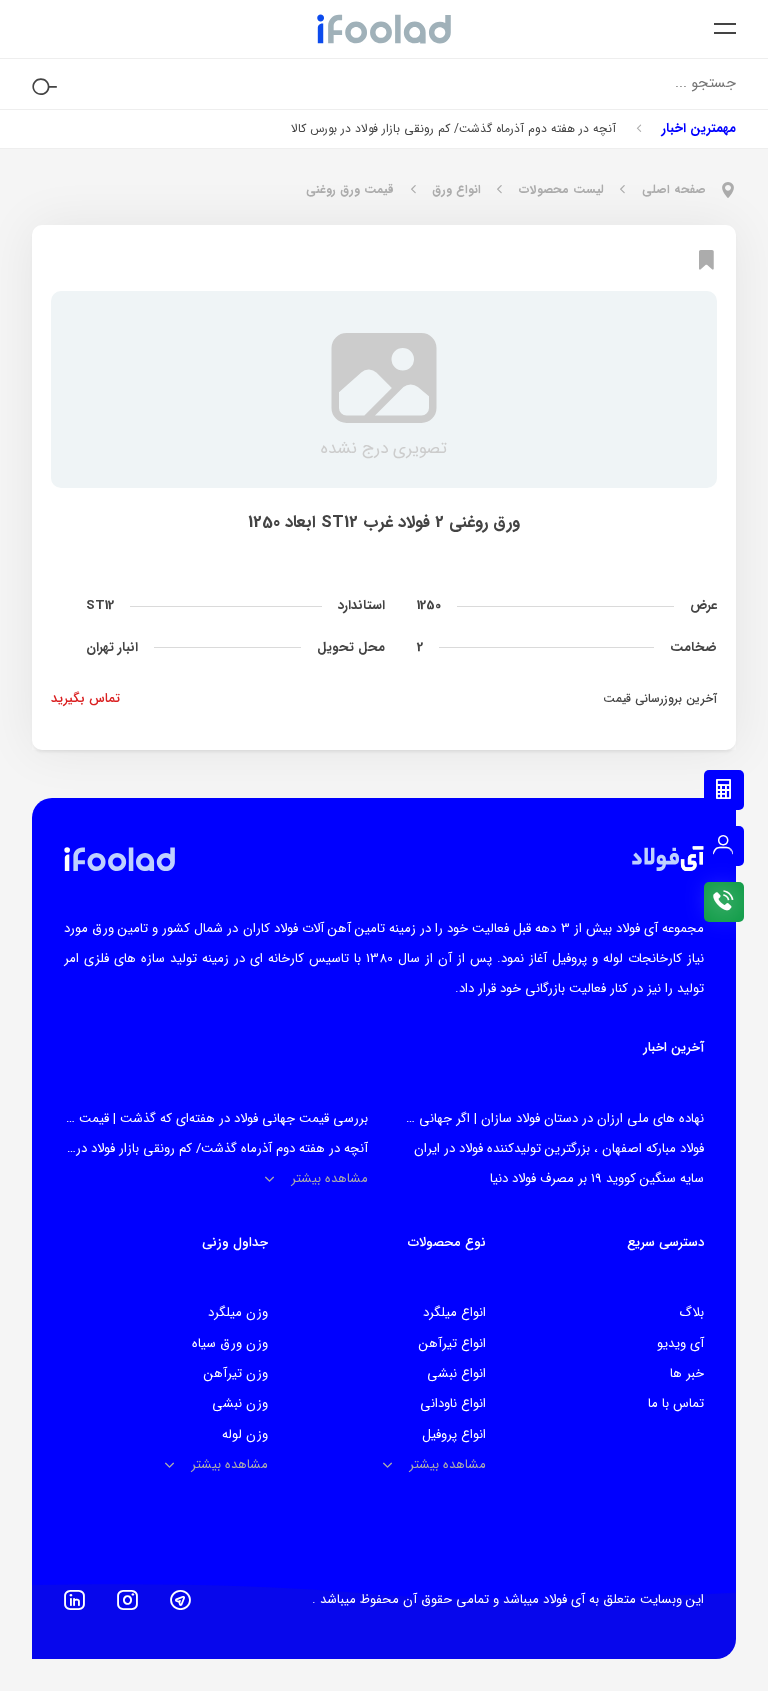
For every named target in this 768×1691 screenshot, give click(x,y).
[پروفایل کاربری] (724, 846)
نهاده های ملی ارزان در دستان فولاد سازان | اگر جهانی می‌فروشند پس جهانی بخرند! (482, 1118)
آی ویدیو (680, 1343)
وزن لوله (245, 1434)
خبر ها (687, 1373)
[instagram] (127, 1600)
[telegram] (180, 1600)
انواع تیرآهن (452, 1343)
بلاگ (691, 1312)
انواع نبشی (456, 1373)
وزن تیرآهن (236, 1373)
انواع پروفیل (454, 1434)
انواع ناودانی (453, 1403)
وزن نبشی (240, 1403)
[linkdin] (74, 1600)
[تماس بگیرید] (724, 902)
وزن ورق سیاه (230, 1343)
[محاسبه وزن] (724, 790)
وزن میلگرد (238, 1312)
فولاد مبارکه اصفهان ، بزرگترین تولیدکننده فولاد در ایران (559, 1148)
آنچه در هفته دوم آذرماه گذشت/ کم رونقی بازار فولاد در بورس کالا (453, 128)
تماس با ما (676, 1403)
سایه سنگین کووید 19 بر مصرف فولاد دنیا (597, 1178)
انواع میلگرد (454, 1312)
